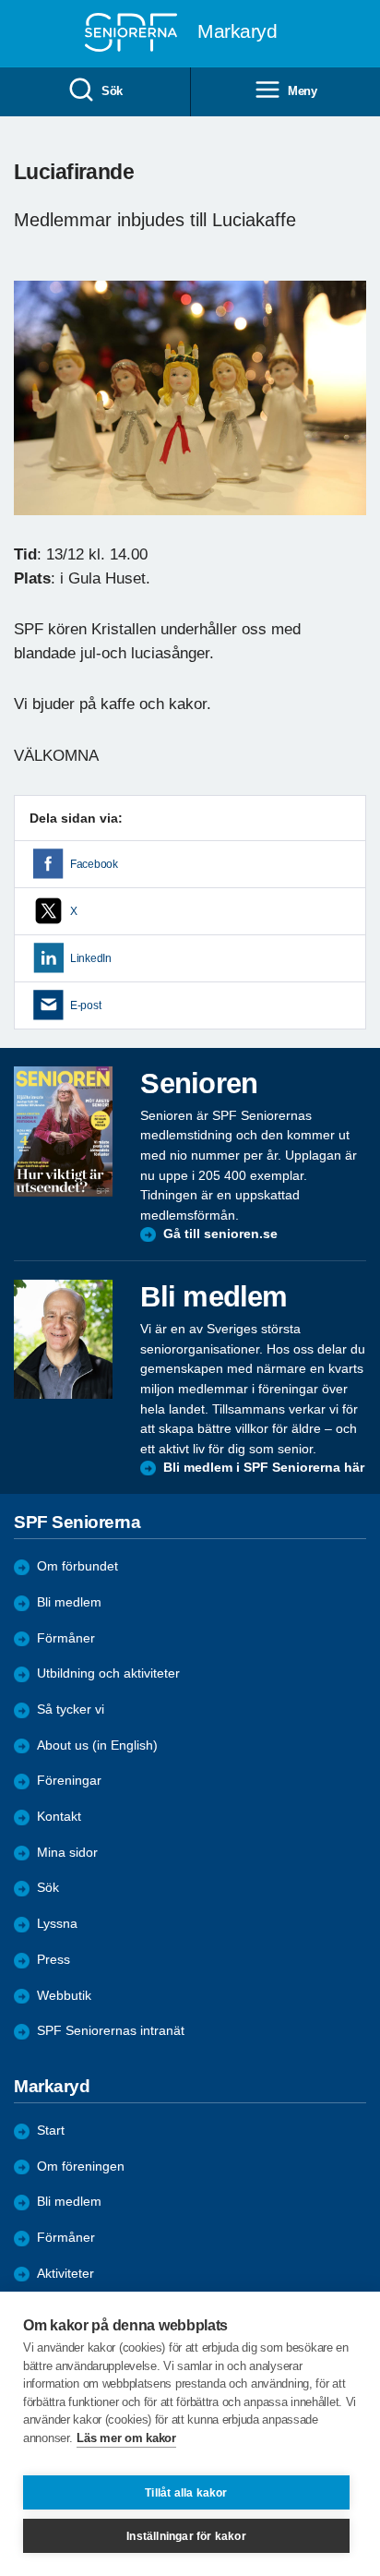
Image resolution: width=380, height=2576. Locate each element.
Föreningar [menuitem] (69, 1781)
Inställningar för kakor (186, 2536)
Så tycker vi (71, 1709)
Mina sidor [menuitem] (67, 1853)
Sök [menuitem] (112, 91)
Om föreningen (81, 2167)
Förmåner (66, 1638)
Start (51, 2131)
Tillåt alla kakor (186, 2493)
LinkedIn (91, 958)
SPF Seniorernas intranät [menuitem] (111, 2031)
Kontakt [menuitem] (59, 1817)
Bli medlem (69, 1602)
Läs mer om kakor (126, 2438)
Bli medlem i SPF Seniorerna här (264, 1468)
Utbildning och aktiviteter (108, 1673)
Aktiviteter (65, 2274)
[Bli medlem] (63, 1339)
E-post (85, 1005)
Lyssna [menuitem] (57, 1924)
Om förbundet (77, 1566)
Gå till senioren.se (220, 1234)
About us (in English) (97, 1745)
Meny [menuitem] (303, 91)
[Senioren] (63, 1132)
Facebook (94, 864)
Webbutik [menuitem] (64, 1996)
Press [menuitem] (53, 1960)
